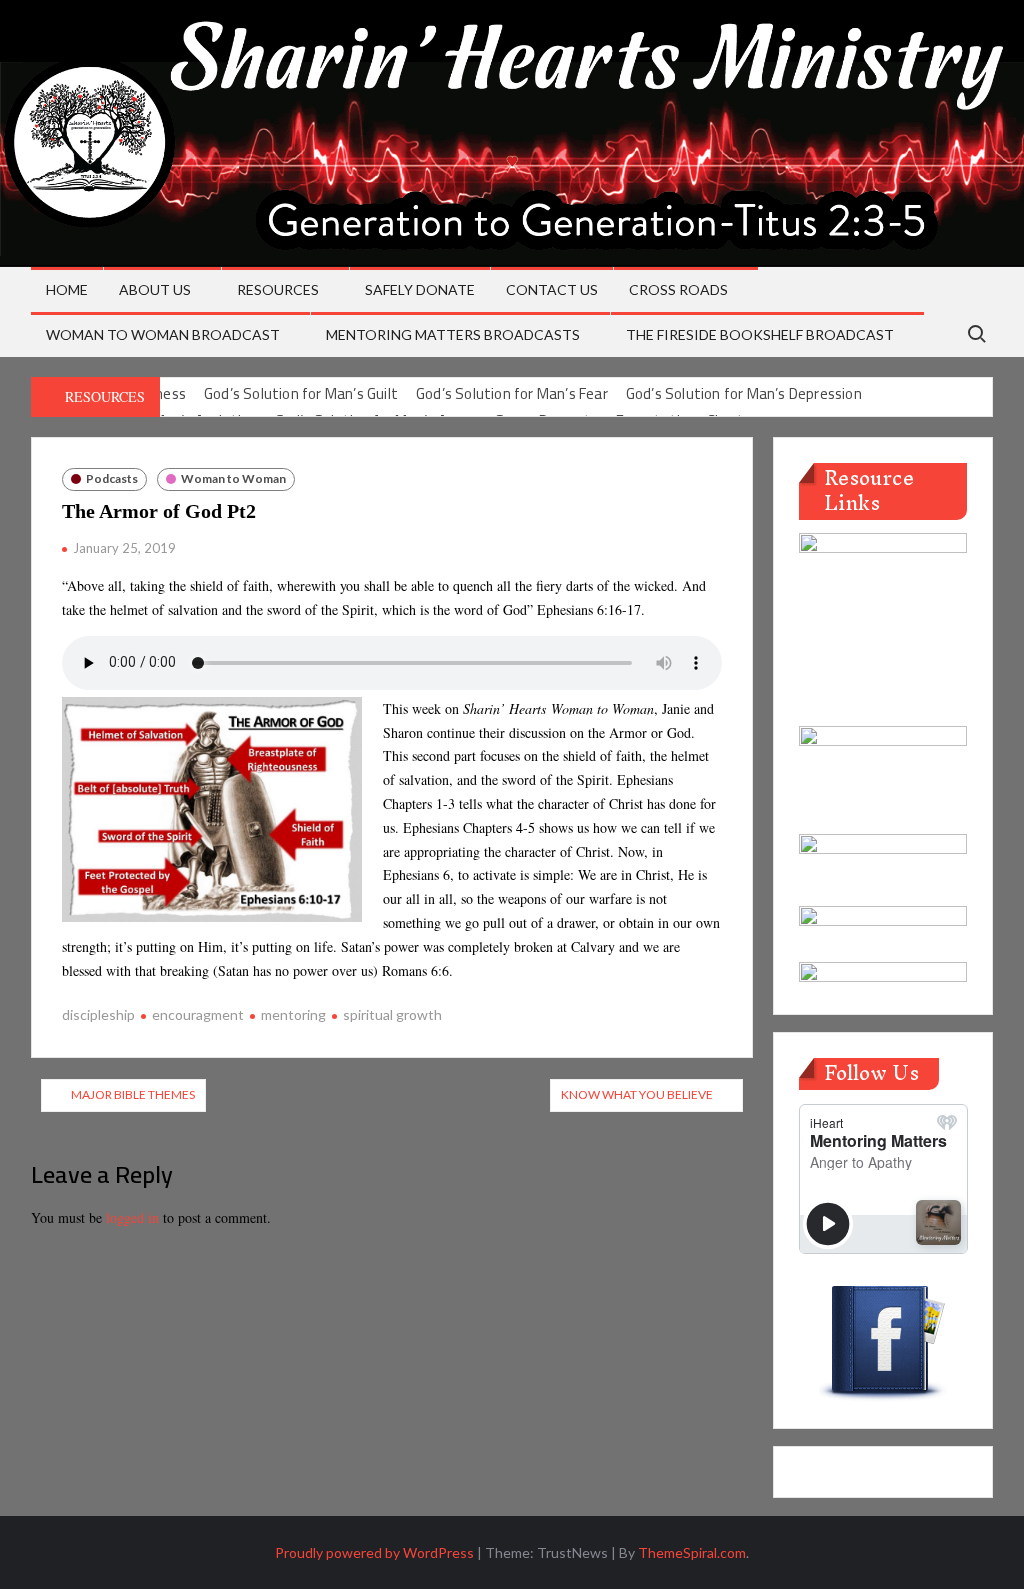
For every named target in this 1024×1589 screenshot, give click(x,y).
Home (67, 289)
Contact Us (552, 289)
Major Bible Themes (133, 1094)
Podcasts (112, 478)
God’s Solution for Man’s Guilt (301, 393)
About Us (155, 289)
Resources (278, 289)
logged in (132, 1217)
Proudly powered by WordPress (374, 1552)
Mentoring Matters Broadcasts (453, 334)
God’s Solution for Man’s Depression (744, 393)
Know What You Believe (637, 1094)
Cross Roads (678, 289)
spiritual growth (392, 1014)
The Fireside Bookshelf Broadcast (760, 334)
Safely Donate (420, 289)
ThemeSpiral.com (692, 1552)
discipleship (98, 1014)
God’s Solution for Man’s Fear (512, 393)
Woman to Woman (233, 478)
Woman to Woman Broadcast (163, 334)
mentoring (293, 1014)
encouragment (198, 1014)
